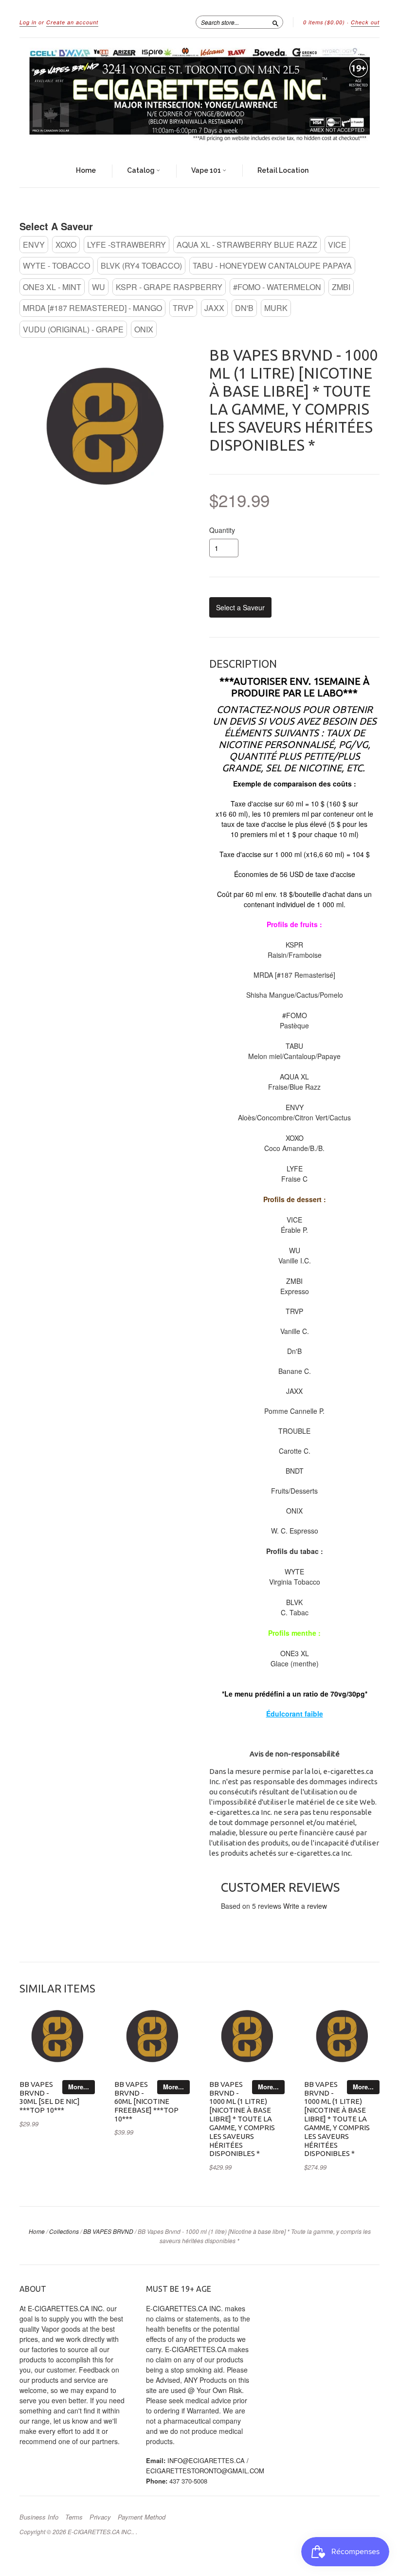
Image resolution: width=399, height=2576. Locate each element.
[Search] (275, 22)
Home (86, 170)
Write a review (305, 1906)
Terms (74, 2517)
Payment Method (142, 2517)
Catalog (142, 170)
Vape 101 (207, 170)
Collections (64, 2231)
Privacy (100, 2517)
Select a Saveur (56, 226)
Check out (365, 22)
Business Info (39, 2517)
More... (79, 2087)
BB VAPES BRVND (108, 2231)
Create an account (72, 22)
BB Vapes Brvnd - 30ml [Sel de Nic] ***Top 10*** (50, 2097)
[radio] (34, 245)
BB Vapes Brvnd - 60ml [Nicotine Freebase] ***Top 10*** (146, 2101)
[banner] (199, 96)
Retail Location (283, 170)
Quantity (222, 530)
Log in (28, 22)
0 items (324, 22)
